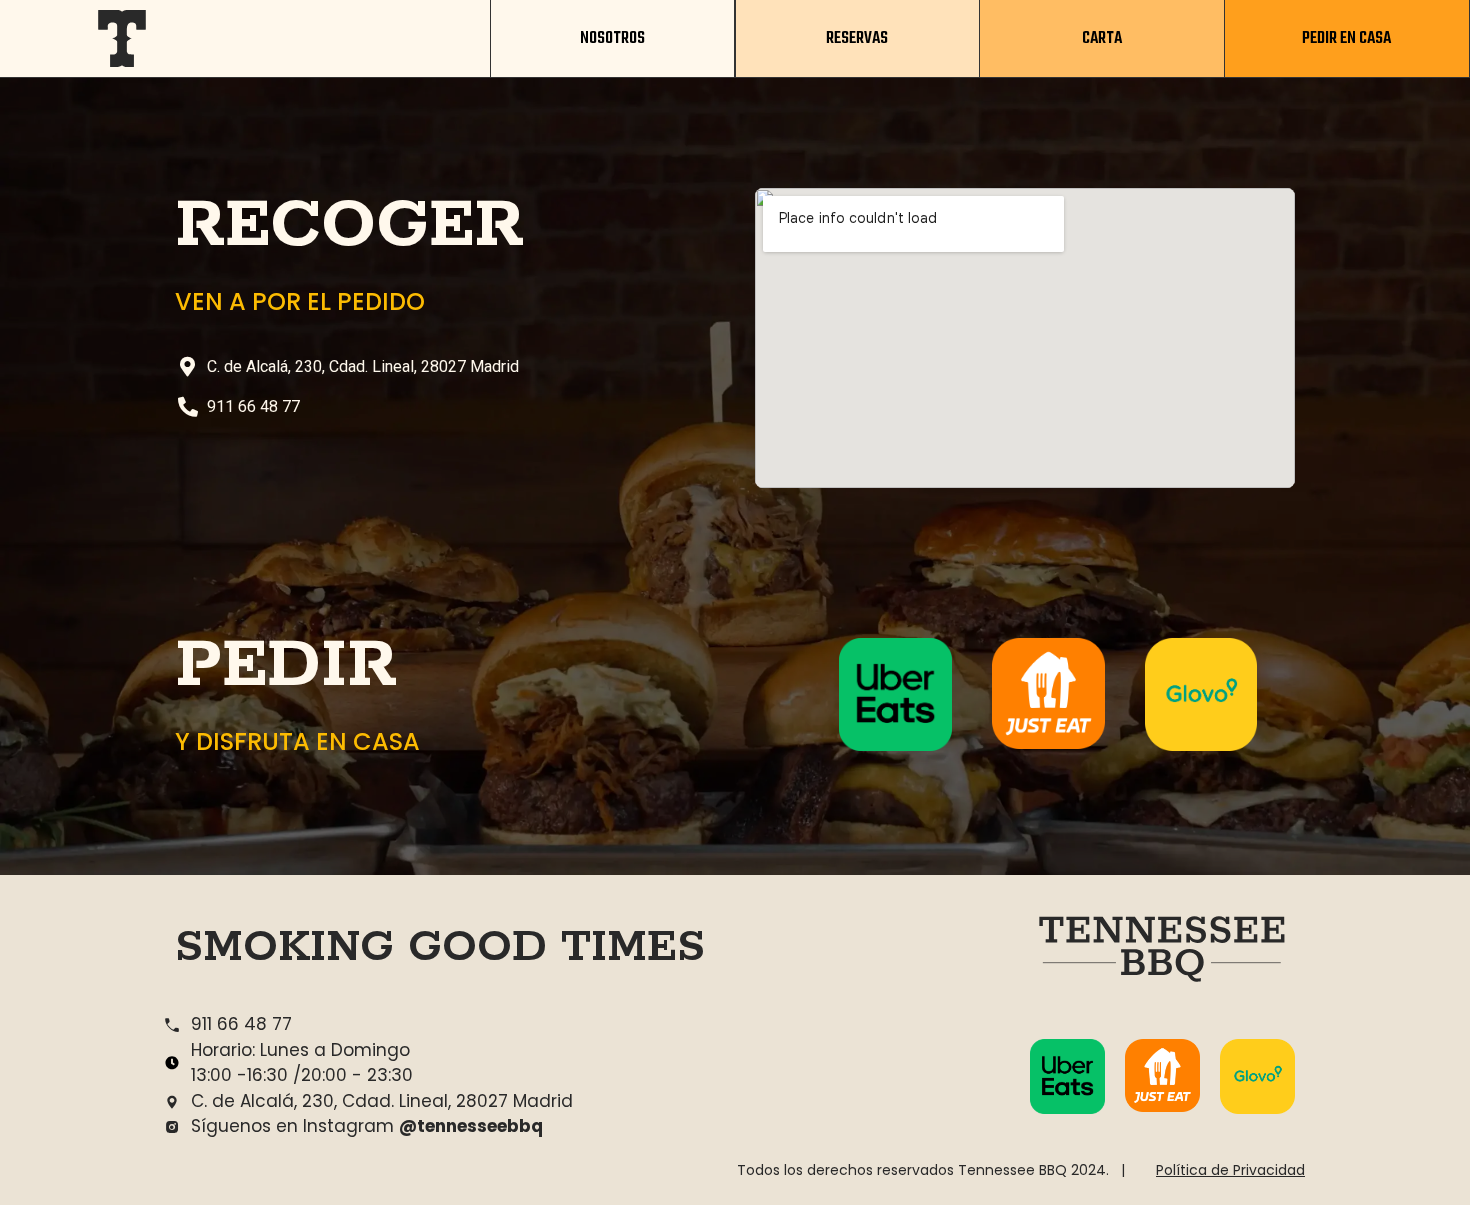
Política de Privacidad (1230, 1170)
